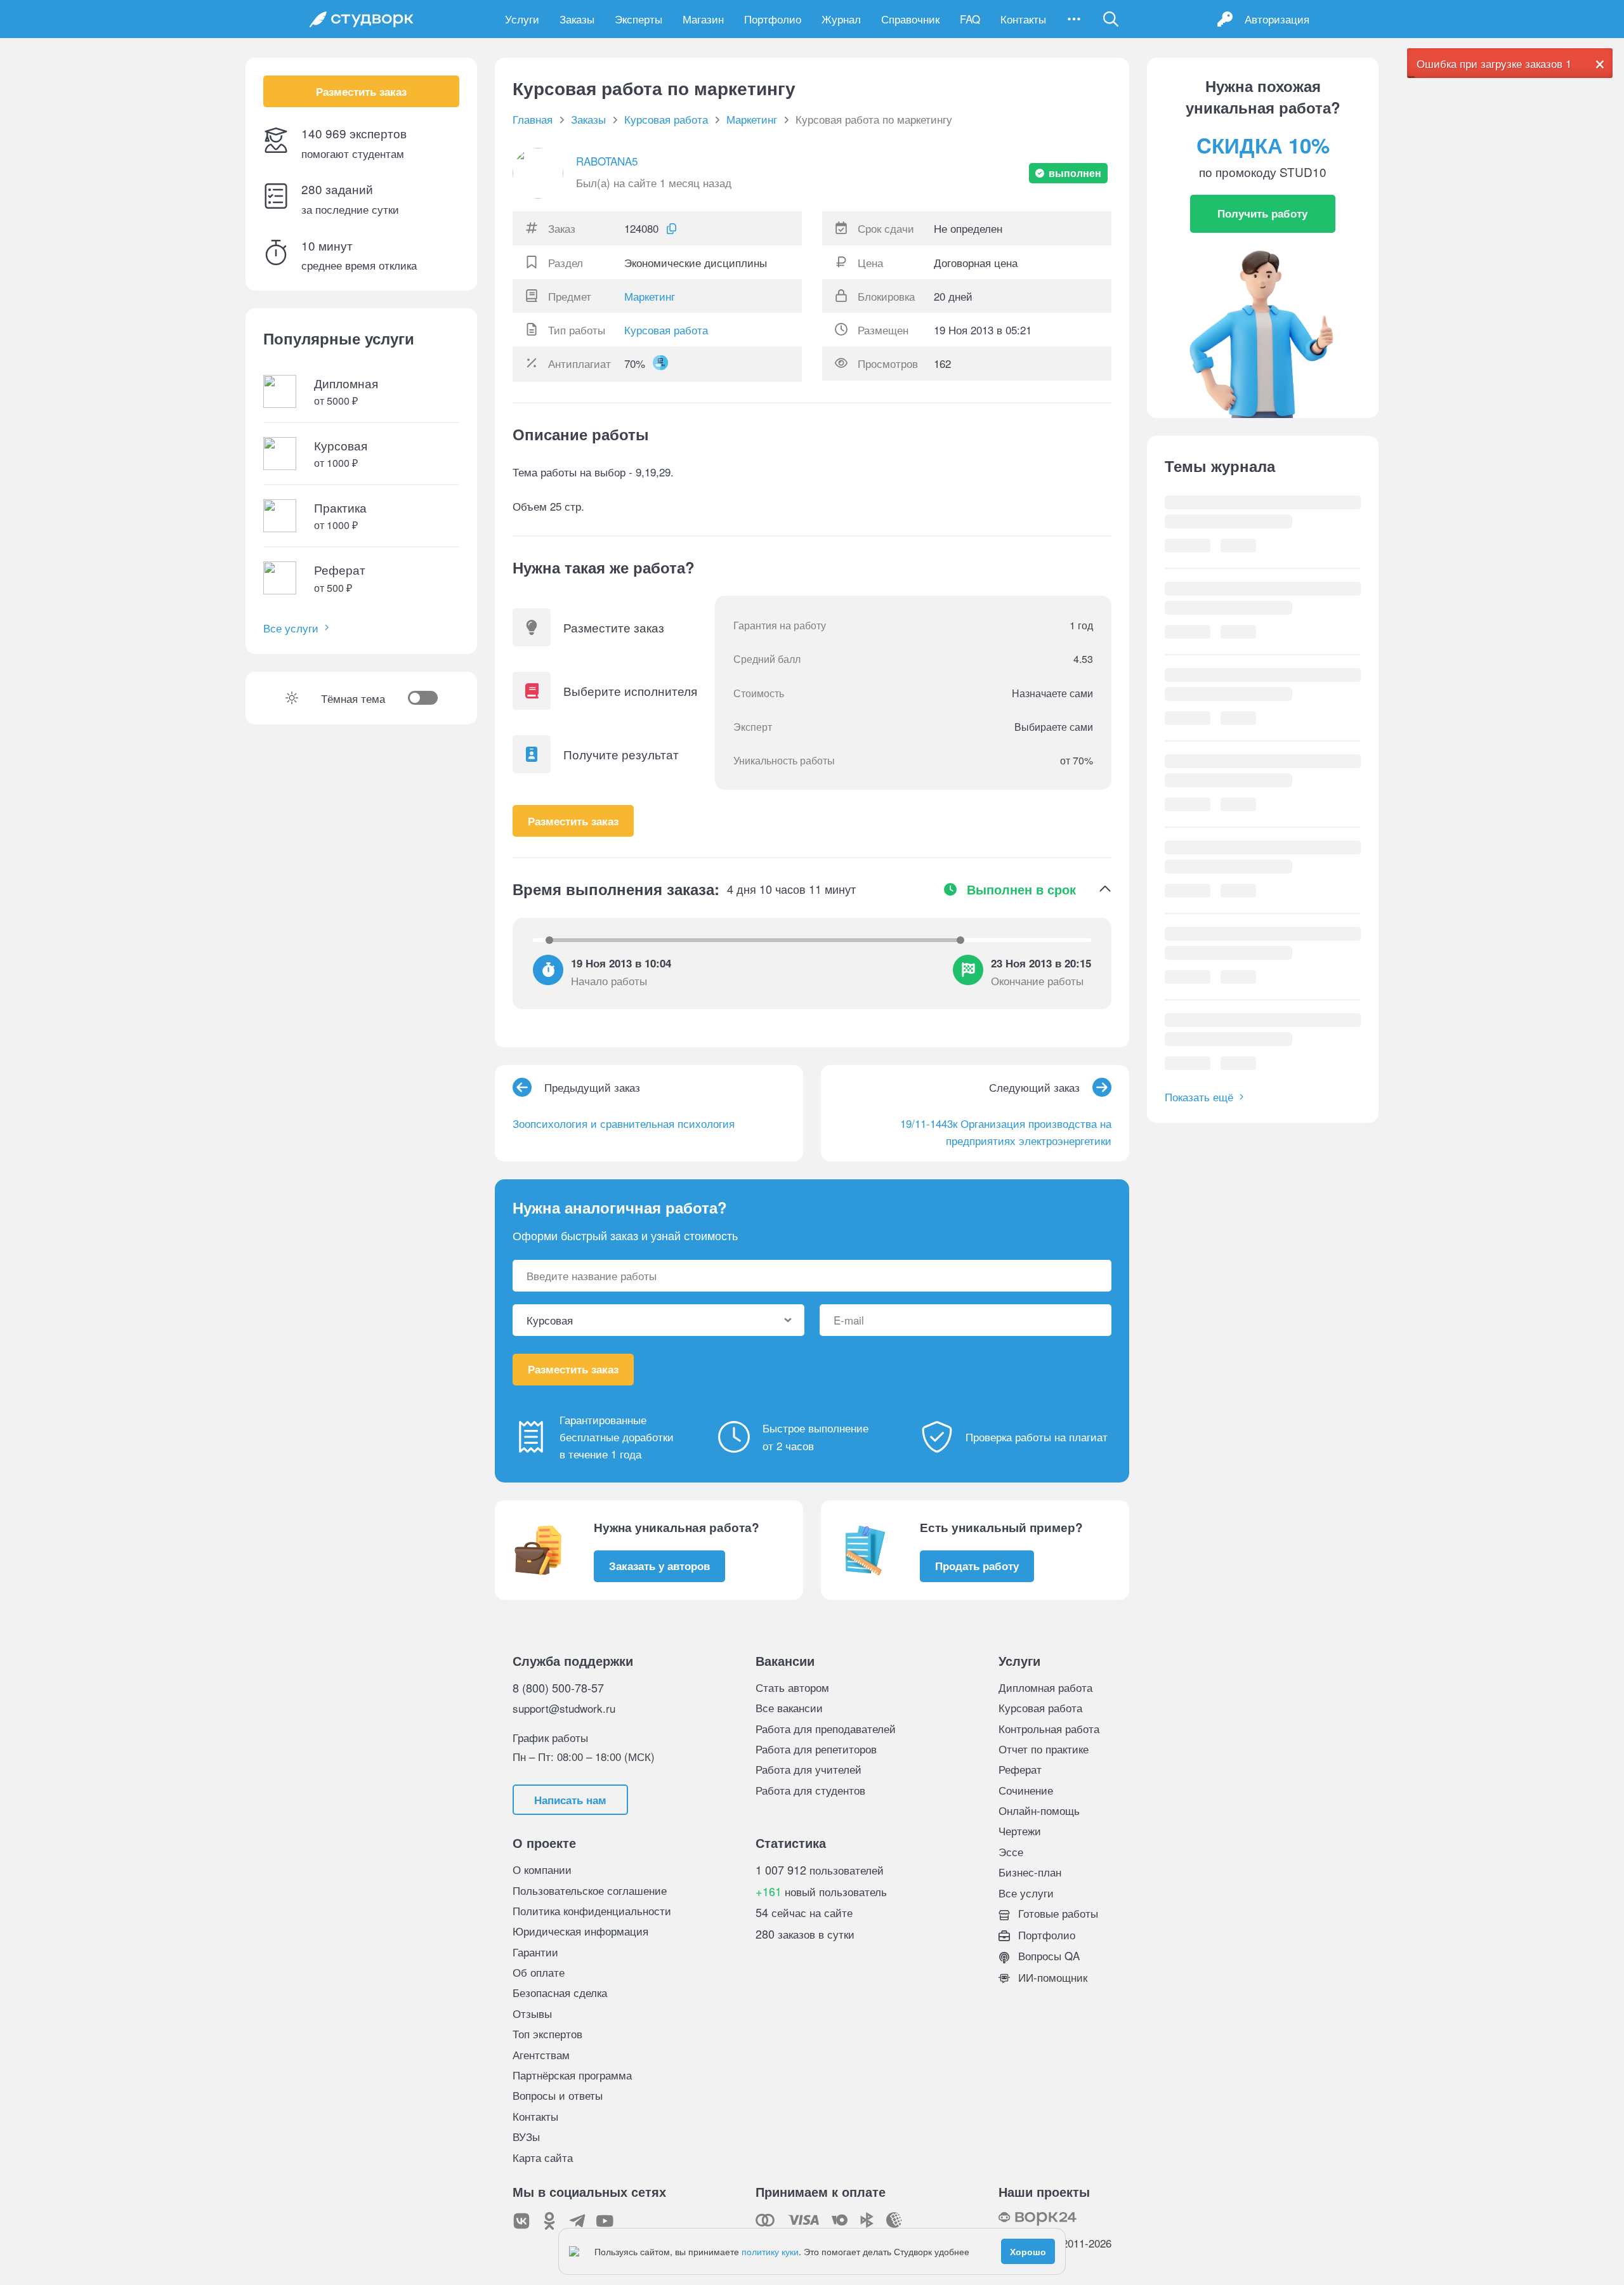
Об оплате (539, 1972)
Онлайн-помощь (1039, 1810)
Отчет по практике (1044, 1749)
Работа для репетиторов (816, 1749)
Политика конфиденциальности (592, 1910)
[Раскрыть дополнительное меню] (1074, 19)
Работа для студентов (810, 1790)
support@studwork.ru (564, 1708)
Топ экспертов (547, 2033)
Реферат (1020, 1769)
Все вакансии (789, 1707)
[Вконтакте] (521, 2221)
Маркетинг (650, 296)
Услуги (522, 19)
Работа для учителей (809, 1769)
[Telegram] (577, 2221)
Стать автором (792, 1687)
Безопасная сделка (560, 1992)
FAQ (970, 19)
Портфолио (773, 19)
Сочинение (1026, 1790)
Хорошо (1028, 2251)
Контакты (1023, 19)
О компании (542, 1869)
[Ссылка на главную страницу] (362, 19)
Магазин (703, 19)
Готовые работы (1057, 1913)
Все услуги (291, 628)
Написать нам (570, 1800)
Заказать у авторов (659, 1566)
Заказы (577, 19)
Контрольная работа (1049, 1728)
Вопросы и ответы (558, 2095)
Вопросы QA (1047, 1955)
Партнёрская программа (572, 2075)
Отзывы (532, 2013)
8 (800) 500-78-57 (558, 1687)
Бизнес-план (1030, 1872)
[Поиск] (1111, 19)
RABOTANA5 (607, 161)
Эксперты (638, 19)
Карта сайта (543, 2157)
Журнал (841, 19)
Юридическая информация (580, 1931)
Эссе (1011, 1851)
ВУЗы (526, 2136)
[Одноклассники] (549, 2221)
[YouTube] (605, 2221)
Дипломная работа (1045, 1687)
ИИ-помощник (1051, 1977)
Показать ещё (1199, 1097)
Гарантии (535, 1952)
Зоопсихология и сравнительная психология (624, 1123)
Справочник (910, 19)
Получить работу (1262, 213)
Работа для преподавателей (826, 1728)
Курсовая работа (666, 330)
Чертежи (1020, 1830)
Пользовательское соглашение (590, 1890)
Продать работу (977, 1566)
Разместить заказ (361, 91)
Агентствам (541, 2054)
